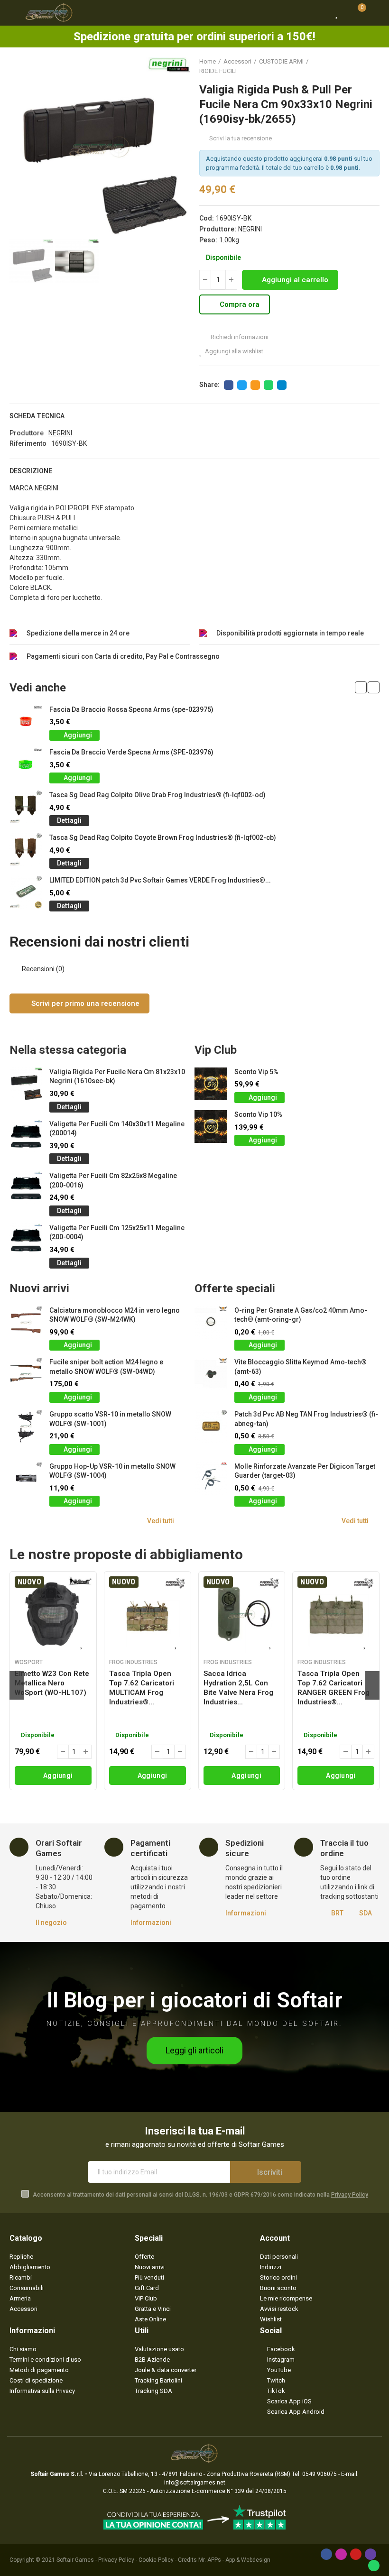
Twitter (242, 385)
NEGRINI (250, 229)
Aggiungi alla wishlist (234, 351)
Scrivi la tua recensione (241, 138)
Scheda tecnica (37, 416)
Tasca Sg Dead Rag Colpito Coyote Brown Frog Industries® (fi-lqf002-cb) (163, 837)
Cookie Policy (156, 2560)
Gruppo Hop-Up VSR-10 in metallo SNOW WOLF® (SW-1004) (112, 1471)
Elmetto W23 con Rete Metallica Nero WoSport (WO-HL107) (52, 1683)
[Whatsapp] (374, 2566)
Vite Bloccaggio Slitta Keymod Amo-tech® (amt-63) (301, 1367)
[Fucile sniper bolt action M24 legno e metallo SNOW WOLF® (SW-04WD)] (26, 1374)
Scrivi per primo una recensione (84, 1003)
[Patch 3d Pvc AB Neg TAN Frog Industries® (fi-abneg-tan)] (211, 1426)
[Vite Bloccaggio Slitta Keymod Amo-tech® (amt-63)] (211, 1374)
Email (255, 385)
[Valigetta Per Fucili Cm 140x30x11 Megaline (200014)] (26, 1136)
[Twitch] (370, 2554)
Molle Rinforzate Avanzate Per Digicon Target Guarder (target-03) (305, 1471)
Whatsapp (269, 385)
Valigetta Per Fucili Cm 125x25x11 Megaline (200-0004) (117, 1233)
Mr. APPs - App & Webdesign (234, 2560)
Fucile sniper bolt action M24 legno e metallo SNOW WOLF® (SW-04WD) (106, 1367)
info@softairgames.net (195, 2483)
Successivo (372, 66)
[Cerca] (320, 13)
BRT (337, 1913)
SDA (366, 1913)
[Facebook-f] (326, 2554)
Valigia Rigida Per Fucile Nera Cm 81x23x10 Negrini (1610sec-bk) (117, 1076)
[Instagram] (341, 2554)
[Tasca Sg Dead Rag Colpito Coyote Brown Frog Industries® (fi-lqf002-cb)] (26, 850)
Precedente (349, 66)
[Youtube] (356, 2554)
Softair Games (75, 2560)
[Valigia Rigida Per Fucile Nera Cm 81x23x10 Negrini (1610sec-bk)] (26, 1084)
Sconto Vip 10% (258, 1114)
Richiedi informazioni (239, 337)
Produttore (27, 433)
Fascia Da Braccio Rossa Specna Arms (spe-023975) (131, 709)
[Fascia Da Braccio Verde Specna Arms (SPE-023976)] (26, 764)
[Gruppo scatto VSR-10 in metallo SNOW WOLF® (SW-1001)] (26, 1426)
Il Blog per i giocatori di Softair (195, 2000)
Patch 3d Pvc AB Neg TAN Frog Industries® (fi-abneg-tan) (306, 1419)
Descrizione (31, 471)
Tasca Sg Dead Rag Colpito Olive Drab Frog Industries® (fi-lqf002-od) (157, 795)
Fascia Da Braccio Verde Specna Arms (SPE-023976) (131, 752)
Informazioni (151, 1923)
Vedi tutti (161, 1521)
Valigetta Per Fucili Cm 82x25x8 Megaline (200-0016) (113, 1180)
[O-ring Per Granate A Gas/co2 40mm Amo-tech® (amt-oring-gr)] (211, 1322)
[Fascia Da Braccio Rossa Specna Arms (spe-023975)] (26, 722)
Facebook (229, 385)
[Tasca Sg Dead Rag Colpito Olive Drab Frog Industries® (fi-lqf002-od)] (26, 807)
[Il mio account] (375, 13)
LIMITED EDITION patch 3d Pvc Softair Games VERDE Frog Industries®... (160, 880)
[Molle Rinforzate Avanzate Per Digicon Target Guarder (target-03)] (211, 1478)
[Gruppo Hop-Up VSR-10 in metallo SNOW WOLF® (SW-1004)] (26, 1478)
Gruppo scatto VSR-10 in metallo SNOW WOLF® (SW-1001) (110, 1419)
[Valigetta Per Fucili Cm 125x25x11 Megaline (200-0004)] (26, 1240)
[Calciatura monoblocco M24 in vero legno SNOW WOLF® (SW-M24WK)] (26, 1322)
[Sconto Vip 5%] (211, 1084)
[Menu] (14, 13)
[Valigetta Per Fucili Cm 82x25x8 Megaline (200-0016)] (26, 1188)
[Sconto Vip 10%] (211, 1127)
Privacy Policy (350, 2195)
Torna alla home (361, 66)
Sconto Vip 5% (256, 1072)
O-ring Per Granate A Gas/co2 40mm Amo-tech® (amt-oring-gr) (301, 1315)
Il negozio (51, 1923)
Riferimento (28, 443)
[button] (19, 147)
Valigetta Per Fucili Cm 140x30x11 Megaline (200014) (117, 1129)
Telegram (282, 385)
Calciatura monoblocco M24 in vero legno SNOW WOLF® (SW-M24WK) (115, 1315)
